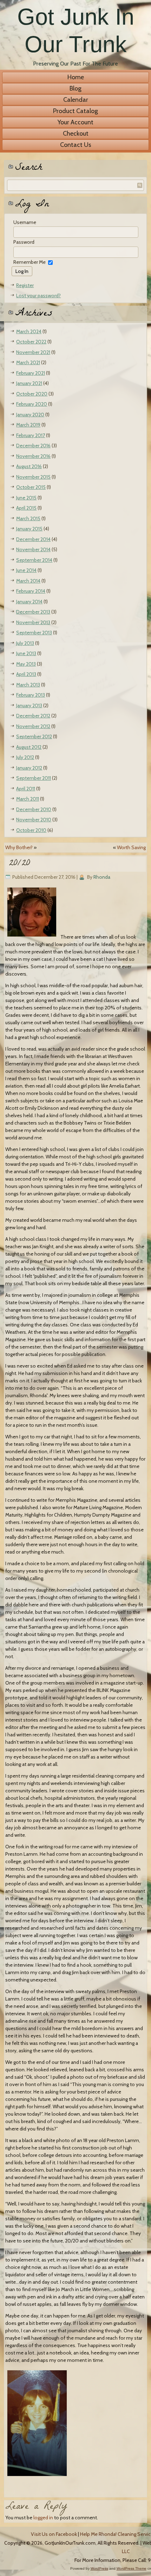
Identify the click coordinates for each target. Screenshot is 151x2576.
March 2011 (28, 799)
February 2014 (31, 591)
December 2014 (33, 539)
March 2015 (28, 518)
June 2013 (26, 653)
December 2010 (34, 809)
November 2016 (33, 456)
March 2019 (28, 425)
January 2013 (29, 705)
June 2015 (26, 498)
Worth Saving (131, 847)
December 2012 (33, 716)
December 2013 (33, 612)
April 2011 (26, 789)
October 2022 (31, 342)
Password (24, 242)
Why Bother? (19, 847)
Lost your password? (38, 295)
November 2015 (33, 477)
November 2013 (33, 622)
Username (25, 222)
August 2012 (29, 747)
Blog (75, 88)
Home (76, 77)
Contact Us (76, 145)
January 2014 (29, 602)
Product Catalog (75, 111)
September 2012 (34, 736)
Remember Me (29, 262)
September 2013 (34, 633)
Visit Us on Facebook (54, 2534)
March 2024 (29, 331)
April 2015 (26, 508)
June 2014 (26, 570)
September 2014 (34, 560)
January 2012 (29, 768)
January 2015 (29, 529)
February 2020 (32, 404)
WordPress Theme (132, 2568)
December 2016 (33, 446)
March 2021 (28, 362)
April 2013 (26, 674)
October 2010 (31, 830)
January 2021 (29, 383)
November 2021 (33, 352)
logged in (43, 2518)
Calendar (76, 100)
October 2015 (31, 487)
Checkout (76, 133)
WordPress (99, 2568)
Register (25, 285)
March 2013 (28, 685)
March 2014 (28, 581)
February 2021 (31, 373)
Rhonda (102, 877)
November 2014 (33, 549)
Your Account (75, 122)
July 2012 (25, 757)
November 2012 (33, 726)
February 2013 (31, 695)
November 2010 (34, 820)
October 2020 (32, 394)
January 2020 (30, 415)
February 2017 (31, 435)
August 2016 (29, 466)
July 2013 (25, 643)
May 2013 (26, 664)
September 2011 (34, 778)
